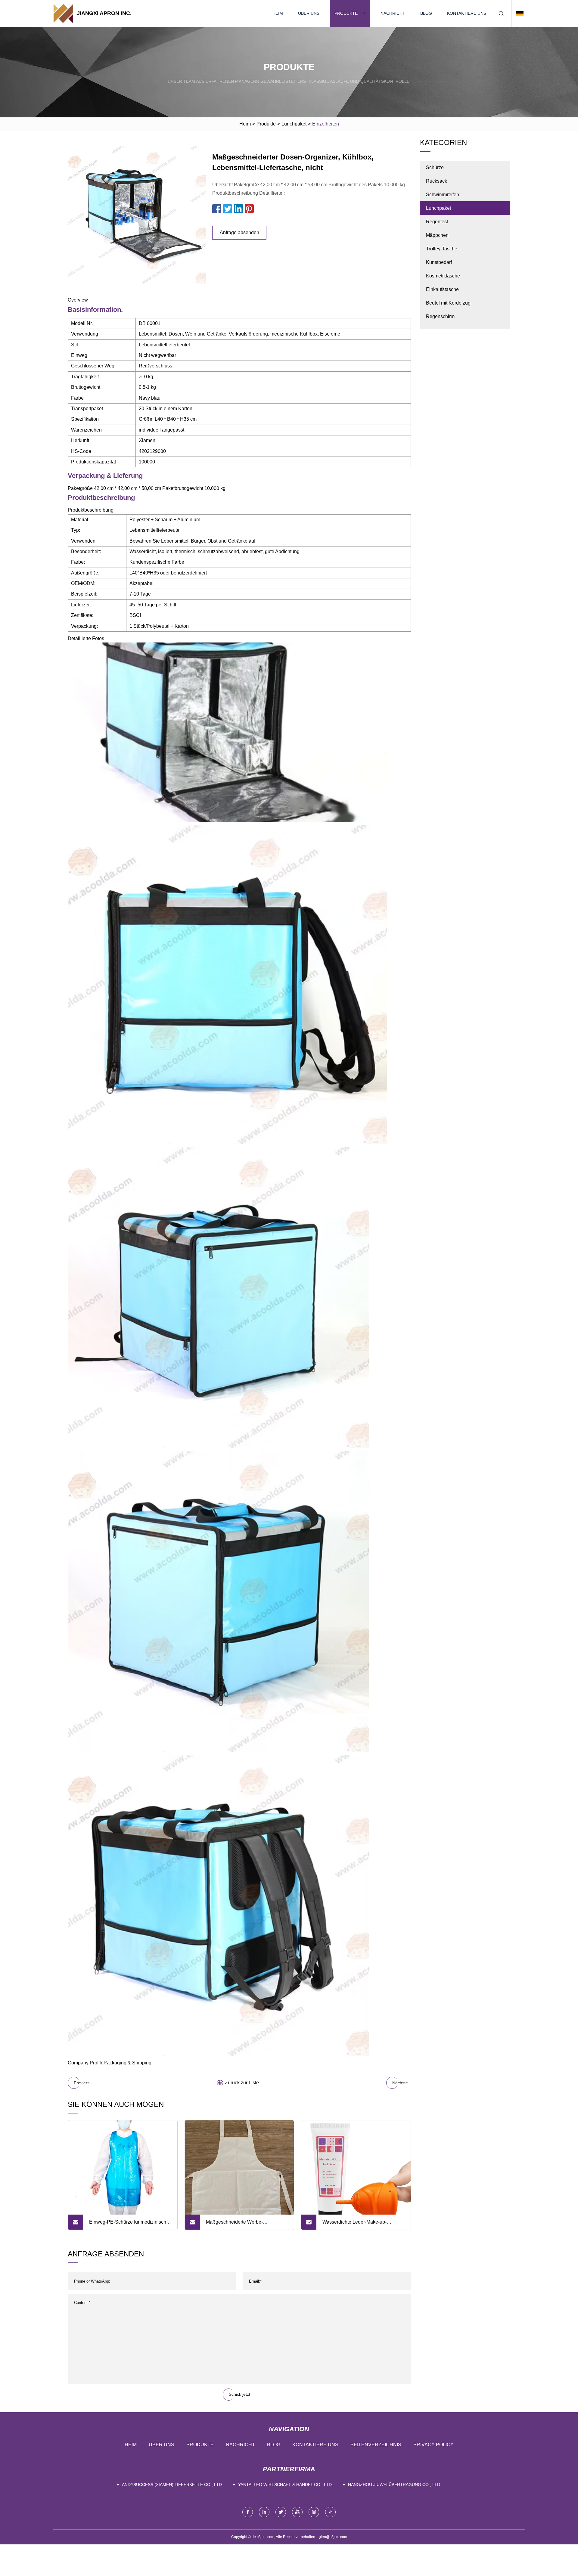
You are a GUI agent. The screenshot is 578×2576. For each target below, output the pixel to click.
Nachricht (393, 13)
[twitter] (281, 2512)
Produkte (346, 13)
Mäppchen (437, 235)
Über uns (309, 13)
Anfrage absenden (239, 232)
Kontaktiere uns (467, 13)
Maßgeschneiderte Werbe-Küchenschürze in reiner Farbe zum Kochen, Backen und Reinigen (244, 2225)
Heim (278, 13)
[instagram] (314, 2512)
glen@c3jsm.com (333, 2537)
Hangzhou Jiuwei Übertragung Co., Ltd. (395, 2485)
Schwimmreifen (443, 195)
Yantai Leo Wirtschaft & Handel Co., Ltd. (286, 2485)
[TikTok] (330, 2512)
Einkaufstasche (442, 289)
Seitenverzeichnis (376, 2445)
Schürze (435, 167)
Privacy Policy (433, 2445)
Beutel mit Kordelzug (448, 303)
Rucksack (437, 181)
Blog (426, 13)
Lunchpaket (294, 124)
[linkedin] (264, 2512)
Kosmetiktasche (443, 276)
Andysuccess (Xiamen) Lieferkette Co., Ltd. (172, 2485)
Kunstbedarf (439, 262)
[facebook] (248, 2512)
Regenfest (437, 222)
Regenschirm (440, 316)
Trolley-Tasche (442, 249)
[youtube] (297, 2512)
